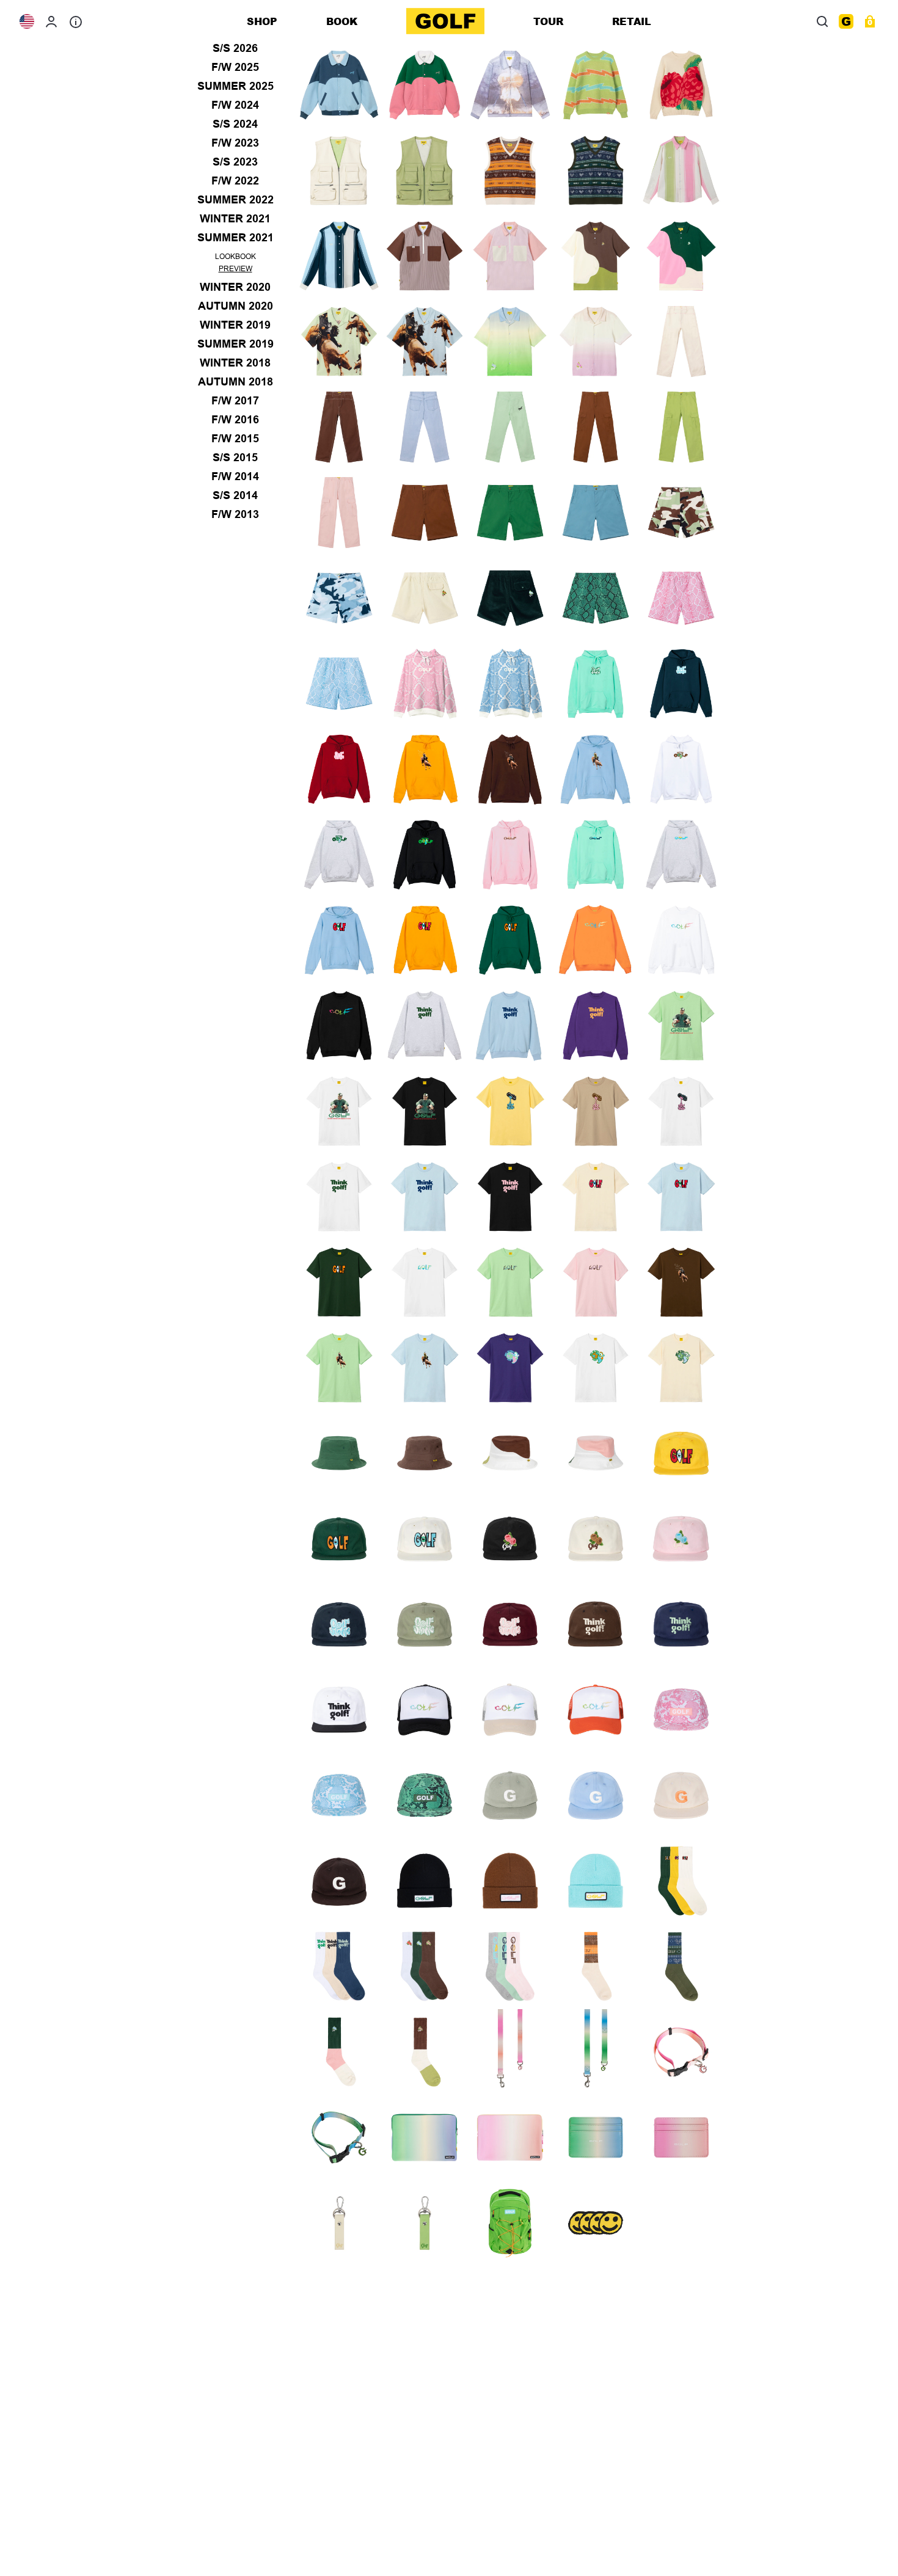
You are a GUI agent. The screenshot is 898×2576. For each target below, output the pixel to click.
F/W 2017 (235, 401)
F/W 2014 (235, 476)
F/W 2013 (235, 514)
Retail (632, 21)
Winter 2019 (235, 325)
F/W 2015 (235, 439)
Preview (235, 269)
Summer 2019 (235, 344)
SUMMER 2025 (235, 86)
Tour (548, 21)
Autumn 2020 (235, 306)
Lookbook (235, 257)
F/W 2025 (235, 67)
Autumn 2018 (235, 382)
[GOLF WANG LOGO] (445, 21)
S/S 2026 (235, 48)
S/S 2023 (235, 162)
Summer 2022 (235, 200)
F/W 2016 (235, 420)
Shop (262, 21)
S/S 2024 (235, 124)
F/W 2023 (235, 143)
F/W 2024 (235, 105)
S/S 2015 (235, 458)
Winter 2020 (235, 287)
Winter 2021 (235, 219)
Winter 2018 (235, 363)
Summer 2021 (235, 238)
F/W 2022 (235, 181)
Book (342, 21)
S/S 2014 (235, 495)
